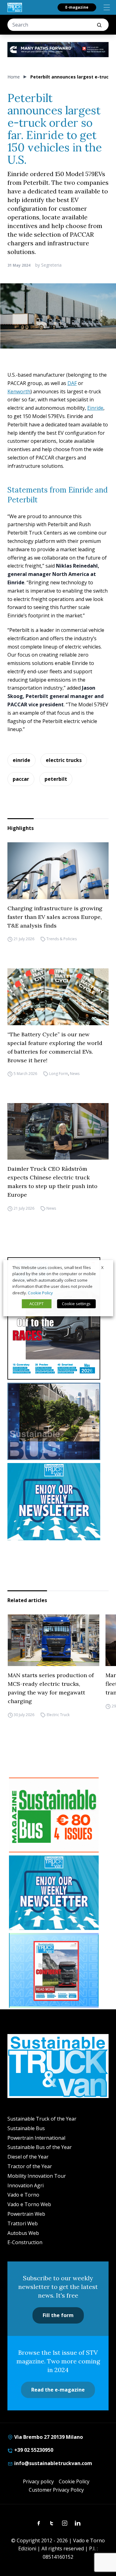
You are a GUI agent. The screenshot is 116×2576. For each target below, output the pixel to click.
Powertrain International (36, 2138)
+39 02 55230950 (33, 2450)
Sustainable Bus (26, 2128)
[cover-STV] (58, 1318)
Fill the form (58, 2315)
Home (14, 77)
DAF (72, 383)
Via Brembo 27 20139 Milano (48, 2437)
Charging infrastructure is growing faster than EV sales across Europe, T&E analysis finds (55, 917)
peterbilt (56, 779)
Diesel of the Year (28, 2157)
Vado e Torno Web (29, 2204)
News (75, 1074)
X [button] (102, 1267)
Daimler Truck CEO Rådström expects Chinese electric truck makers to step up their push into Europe (52, 1182)
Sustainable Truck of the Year (42, 2119)
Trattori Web (23, 2223)
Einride (95, 408)
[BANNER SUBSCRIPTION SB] (54, 1815)
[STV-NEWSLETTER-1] (58, 1502)
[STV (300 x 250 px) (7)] (54, 1970)
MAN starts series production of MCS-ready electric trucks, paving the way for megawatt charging (50, 1688)
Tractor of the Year (30, 2166)
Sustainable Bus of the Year (40, 2147)
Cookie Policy (74, 2481)
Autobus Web (23, 2233)
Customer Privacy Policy (56, 2490)
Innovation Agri (26, 2185)
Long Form (59, 1074)
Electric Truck (58, 1715)
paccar (21, 779)
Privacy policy (38, 2481)
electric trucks (64, 760)
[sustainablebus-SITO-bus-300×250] (58, 1421)
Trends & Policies (62, 939)
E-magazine (77, 7)
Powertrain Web (26, 2214)
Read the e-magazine (58, 2390)
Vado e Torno (23, 2195)
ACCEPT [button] (37, 1304)
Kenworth (19, 391)
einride (21, 760)
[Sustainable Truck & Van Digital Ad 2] (58, 50)
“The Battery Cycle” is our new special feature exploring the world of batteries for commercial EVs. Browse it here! (55, 1047)
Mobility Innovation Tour (37, 2176)
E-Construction (25, 2242)
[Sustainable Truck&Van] (15, 7)
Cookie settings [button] (76, 1304)
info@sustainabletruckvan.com (53, 2463)
